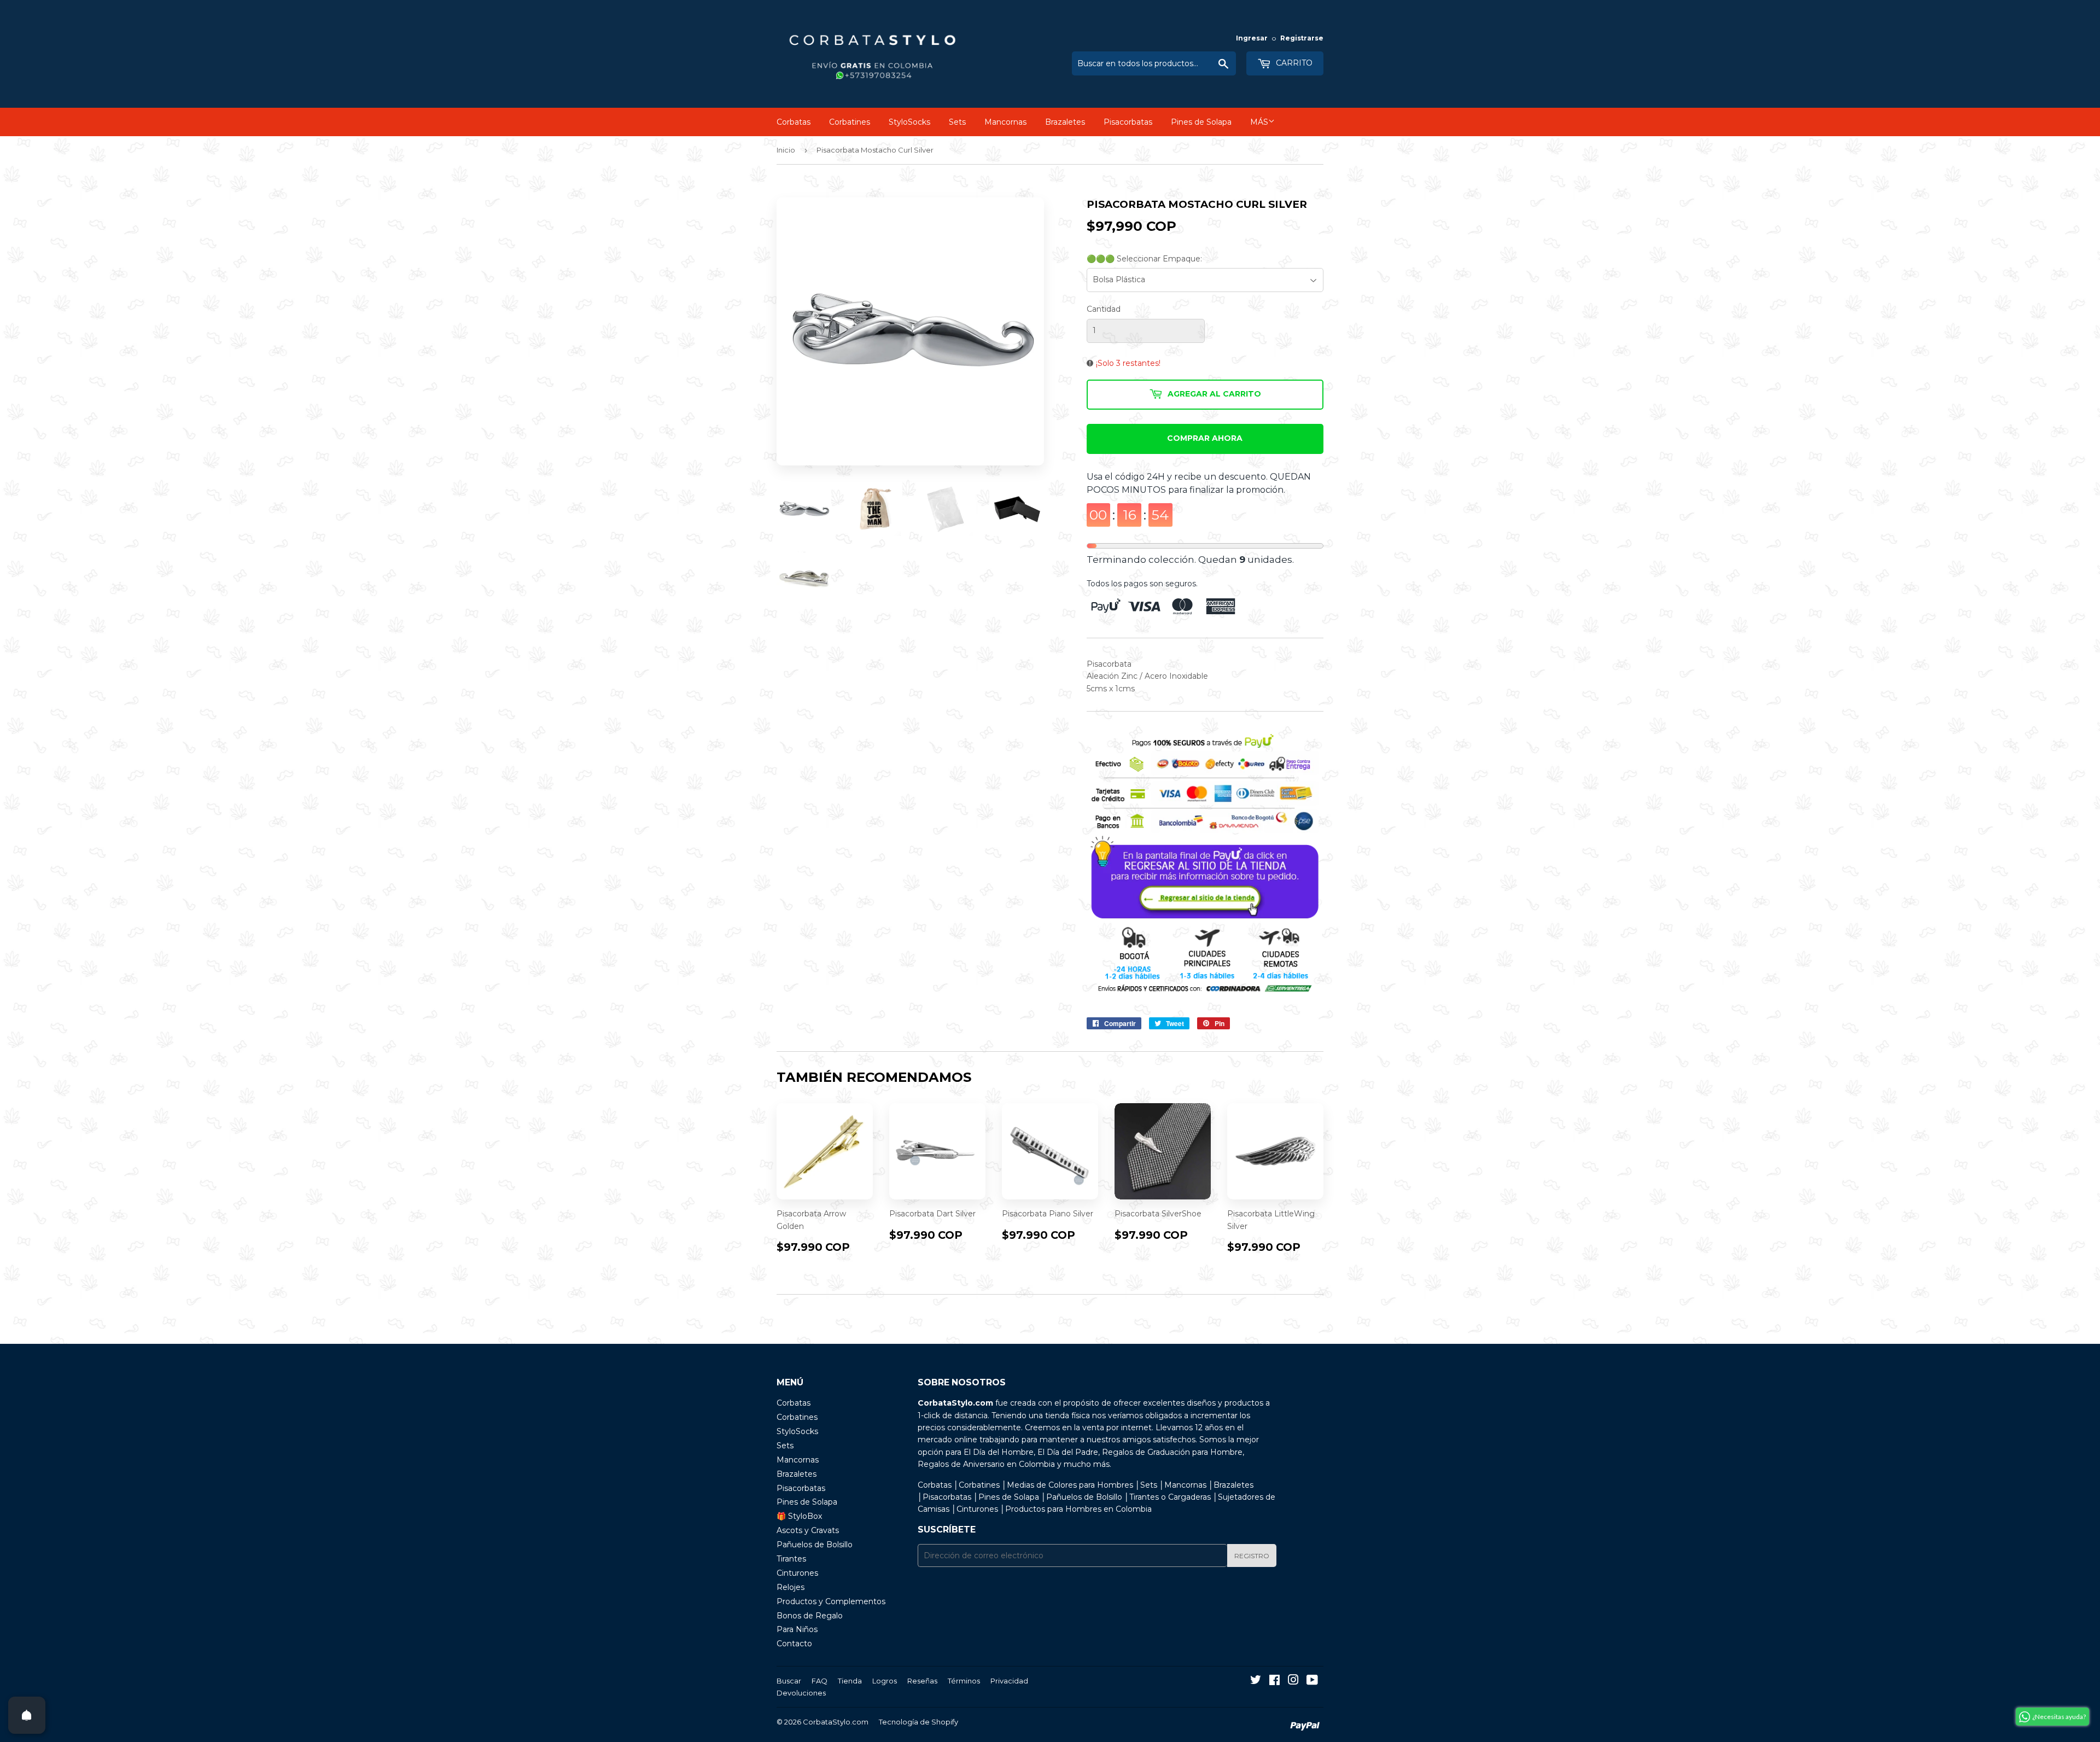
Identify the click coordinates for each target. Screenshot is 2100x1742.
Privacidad (1009, 1681)
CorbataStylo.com (836, 1722)
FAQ (819, 1681)
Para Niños (797, 1629)
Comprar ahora (1205, 438)
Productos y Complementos (831, 1601)
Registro (1252, 1556)
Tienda (850, 1681)
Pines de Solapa (1201, 122)
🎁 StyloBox (799, 1516)
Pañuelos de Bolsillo (815, 1545)
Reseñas (922, 1681)
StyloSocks (909, 122)
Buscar (789, 1681)
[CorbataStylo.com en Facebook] (1274, 1681)
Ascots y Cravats (808, 1530)
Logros (885, 1681)
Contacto (794, 1644)
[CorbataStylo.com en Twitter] (1256, 1681)
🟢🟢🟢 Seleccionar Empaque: (1144, 259)
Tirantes (791, 1559)
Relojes (791, 1587)
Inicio (786, 150)
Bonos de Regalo (810, 1616)
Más (1259, 122)
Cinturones (797, 1573)
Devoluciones (801, 1693)
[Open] (27, 1715)
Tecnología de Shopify (918, 1722)
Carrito (1293, 63)
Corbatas (794, 122)
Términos (964, 1681)
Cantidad (1104, 309)
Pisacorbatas (1128, 122)
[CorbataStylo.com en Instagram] (1293, 1681)
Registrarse (1302, 38)
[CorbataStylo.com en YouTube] (1312, 1681)
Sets (957, 122)
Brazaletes (1065, 122)
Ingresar (1252, 38)
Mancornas (1005, 122)
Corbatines (850, 122)
